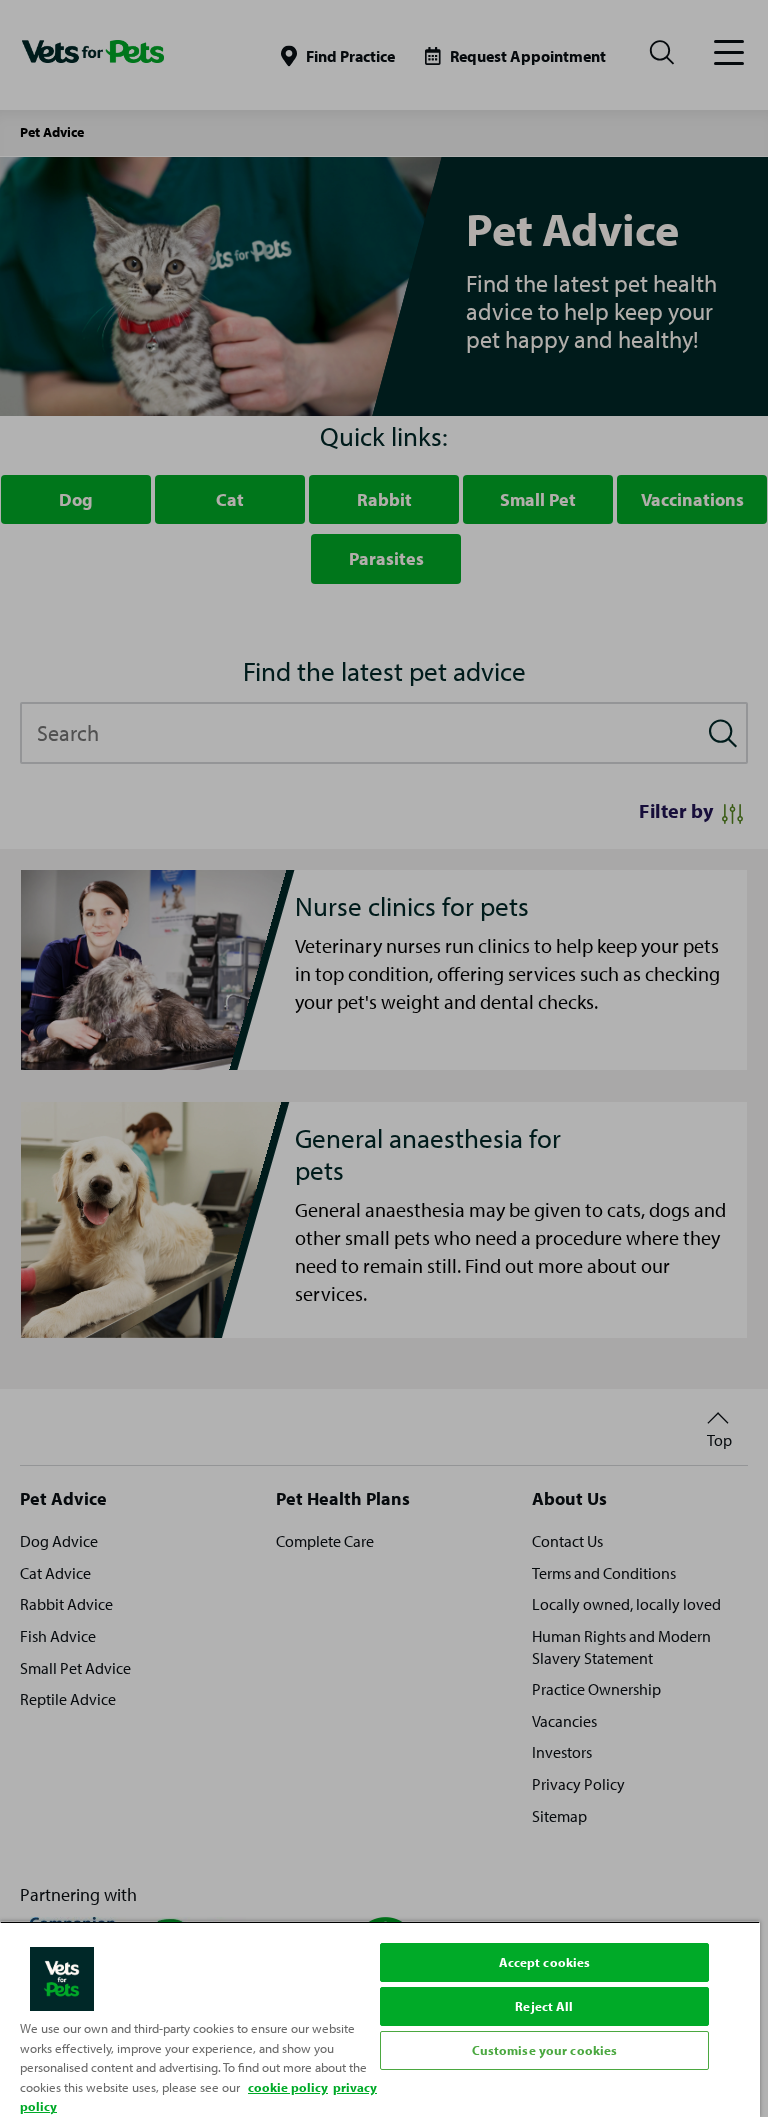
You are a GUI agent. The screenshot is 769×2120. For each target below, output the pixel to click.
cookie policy (288, 2087)
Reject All (544, 2006)
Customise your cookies (545, 2050)
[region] (380, 2019)
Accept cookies (545, 1962)
